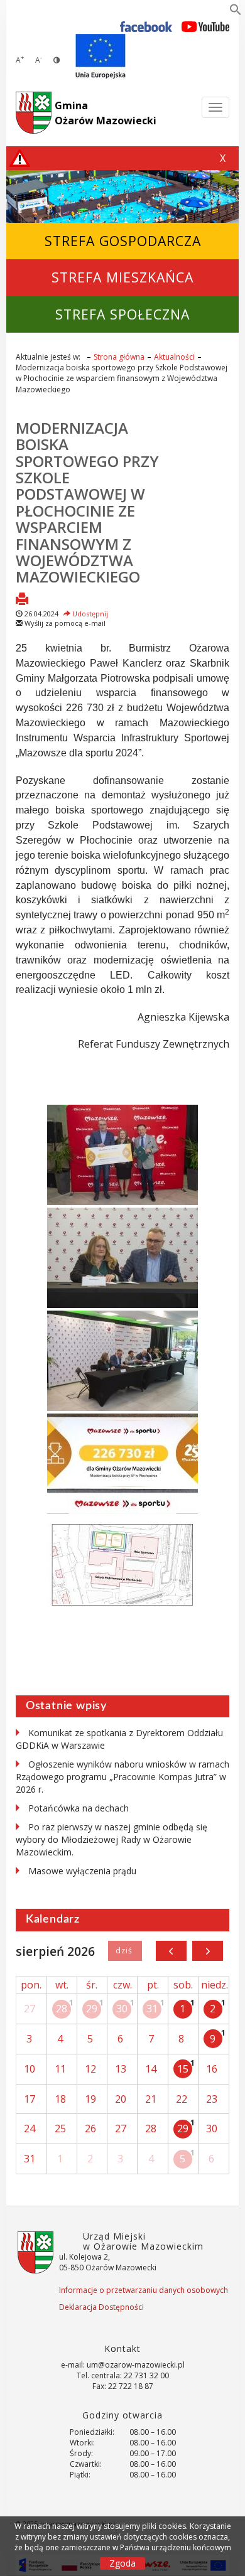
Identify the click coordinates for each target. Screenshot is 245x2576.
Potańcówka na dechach (79, 1808)
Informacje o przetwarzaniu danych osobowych (144, 2290)
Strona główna (119, 357)
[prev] (171, 1951)
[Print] (22, 600)
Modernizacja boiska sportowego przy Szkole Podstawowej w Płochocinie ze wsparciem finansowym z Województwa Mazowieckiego (87, 502)
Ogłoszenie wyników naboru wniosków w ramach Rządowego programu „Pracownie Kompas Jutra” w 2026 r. (122, 1777)
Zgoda (122, 2563)
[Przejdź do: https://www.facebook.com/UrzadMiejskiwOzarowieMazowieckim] (146, 26)
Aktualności (174, 357)
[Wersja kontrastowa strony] (57, 60)
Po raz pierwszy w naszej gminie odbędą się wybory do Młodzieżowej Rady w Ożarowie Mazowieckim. (112, 1839)
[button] (236, 12)
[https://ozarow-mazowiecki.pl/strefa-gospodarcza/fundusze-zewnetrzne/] (101, 56)
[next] (208, 1951)
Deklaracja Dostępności (101, 2307)
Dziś (125, 1951)
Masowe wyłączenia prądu (82, 1871)
